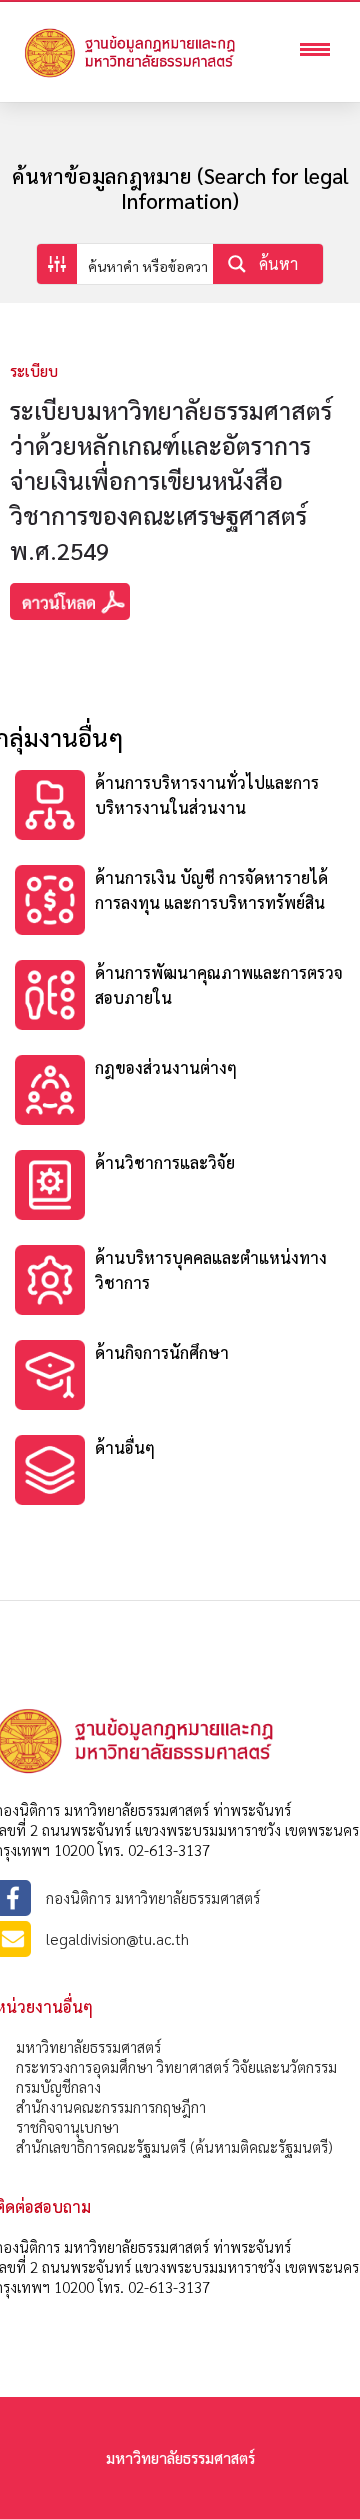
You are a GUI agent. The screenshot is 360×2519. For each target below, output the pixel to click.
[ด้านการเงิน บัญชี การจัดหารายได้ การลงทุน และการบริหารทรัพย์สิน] (180, 902)
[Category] (180, 807)
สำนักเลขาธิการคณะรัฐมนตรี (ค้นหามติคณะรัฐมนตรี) (174, 2146)
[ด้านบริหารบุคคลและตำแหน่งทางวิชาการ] (180, 1282)
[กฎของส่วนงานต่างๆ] (180, 1092)
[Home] (160, 75)
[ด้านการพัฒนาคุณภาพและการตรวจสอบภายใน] (180, 997)
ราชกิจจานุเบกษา (67, 2126)
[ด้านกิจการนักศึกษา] (180, 1377)
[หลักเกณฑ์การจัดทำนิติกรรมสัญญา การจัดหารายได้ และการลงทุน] (180, 1187)
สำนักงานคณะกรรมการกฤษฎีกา (111, 2106)
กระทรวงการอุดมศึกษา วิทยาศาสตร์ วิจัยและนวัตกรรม (176, 2066)
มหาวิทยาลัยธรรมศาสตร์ (88, 2046)
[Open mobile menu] (320, 52)
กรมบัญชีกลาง (58, 2086)
